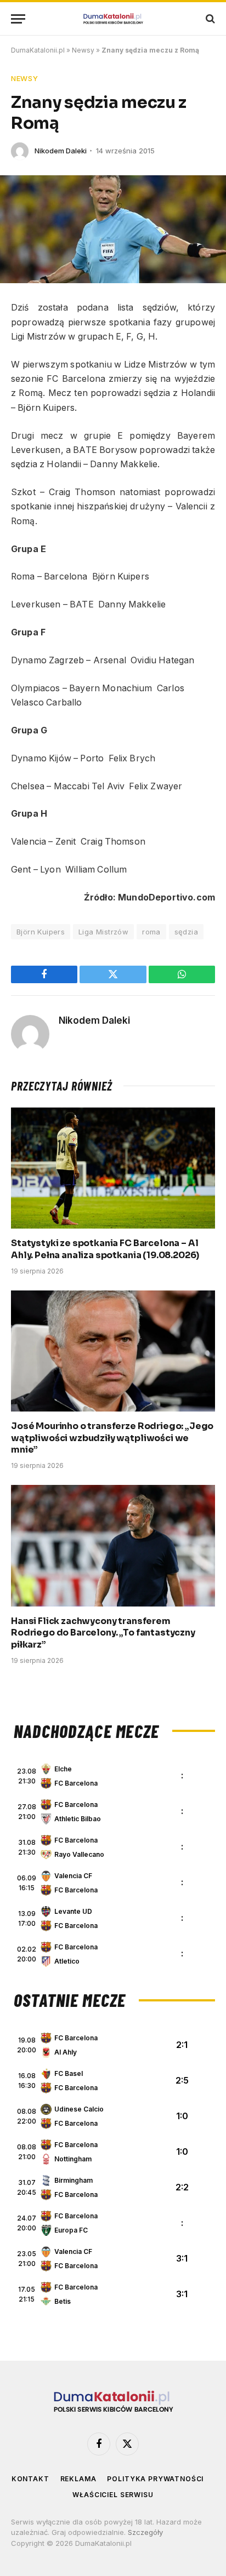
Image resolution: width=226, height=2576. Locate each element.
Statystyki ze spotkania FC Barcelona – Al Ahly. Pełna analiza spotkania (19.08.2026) (105, 1249)
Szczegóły (145, 2532)
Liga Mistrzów (103, 932)
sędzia (186, 932)
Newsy (83, 50)
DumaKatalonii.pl (38, 50)
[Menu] (18, 19)
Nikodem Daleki (61, 151)
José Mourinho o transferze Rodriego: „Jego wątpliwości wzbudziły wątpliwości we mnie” (112, 1438)
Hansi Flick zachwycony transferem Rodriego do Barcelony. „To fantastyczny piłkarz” (103, 1633)
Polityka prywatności (155, 2479)
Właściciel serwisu (113, 2495)
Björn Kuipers (41, 932)
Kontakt (30, 2479)
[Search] (209, 19)
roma (151, 932)
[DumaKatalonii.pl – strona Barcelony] (113, 19)
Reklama (78, 2479)
